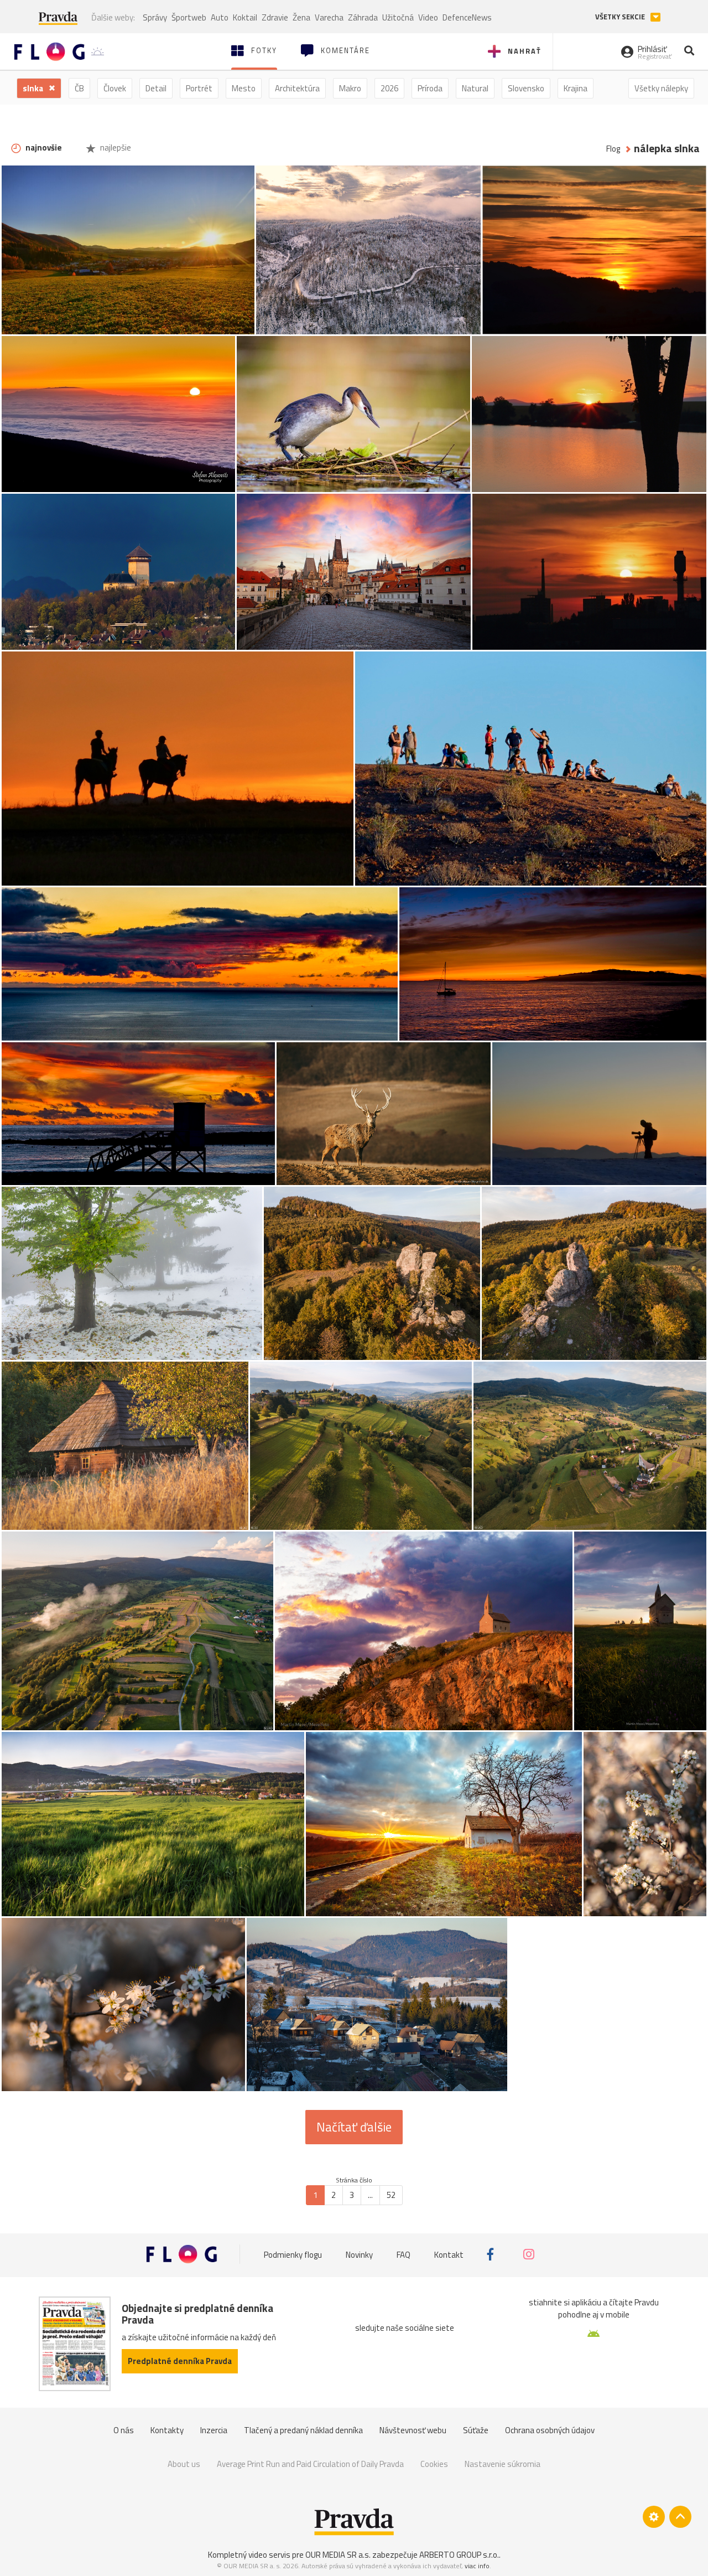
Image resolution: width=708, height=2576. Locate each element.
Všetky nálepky (661, 88)
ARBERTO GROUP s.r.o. (459, 2555)
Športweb (189, 17)
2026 (389, 88)
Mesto (244, 88)
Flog (613, 149)
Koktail (245, 17)
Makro (350, 88)
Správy (155, 17)
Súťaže (476, 2430)
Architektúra (297, 88)
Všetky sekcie (621, 17)
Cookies (434, 2464)
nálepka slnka (667, 149)
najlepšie (115, 148)
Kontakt (449, 2254)
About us (184, 2464)
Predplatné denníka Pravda (180, 2361)
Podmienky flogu (293, 2254)
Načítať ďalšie (354, 2127)
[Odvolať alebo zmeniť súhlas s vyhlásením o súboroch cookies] (654, 2517)
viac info (477, 2566)
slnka (34, 88)
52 (391, 2195)
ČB (79, 88)
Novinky (359, 2254)
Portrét (199, 88)
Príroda (430, 88)
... (370, 2195)
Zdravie (275, 17)
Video (428, 17)
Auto (220, 17)
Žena (301, 17)
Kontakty (167, 2430)
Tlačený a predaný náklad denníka (303, 2430)
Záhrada (363, 17)
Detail (156, 88)
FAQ (404, 2254)
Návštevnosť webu (413, 2430)
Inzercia (214, 2430)
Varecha (329, 17)
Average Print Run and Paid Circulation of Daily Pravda (310, 2464)
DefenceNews (467, 17)
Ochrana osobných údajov (550, 2430)
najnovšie (43, 148)
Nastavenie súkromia (503, 2464)
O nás (124, 2430)
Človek (115, 88)
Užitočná (398, 17)
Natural (475, 88)
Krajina (576, 88)
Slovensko (526, 88)
